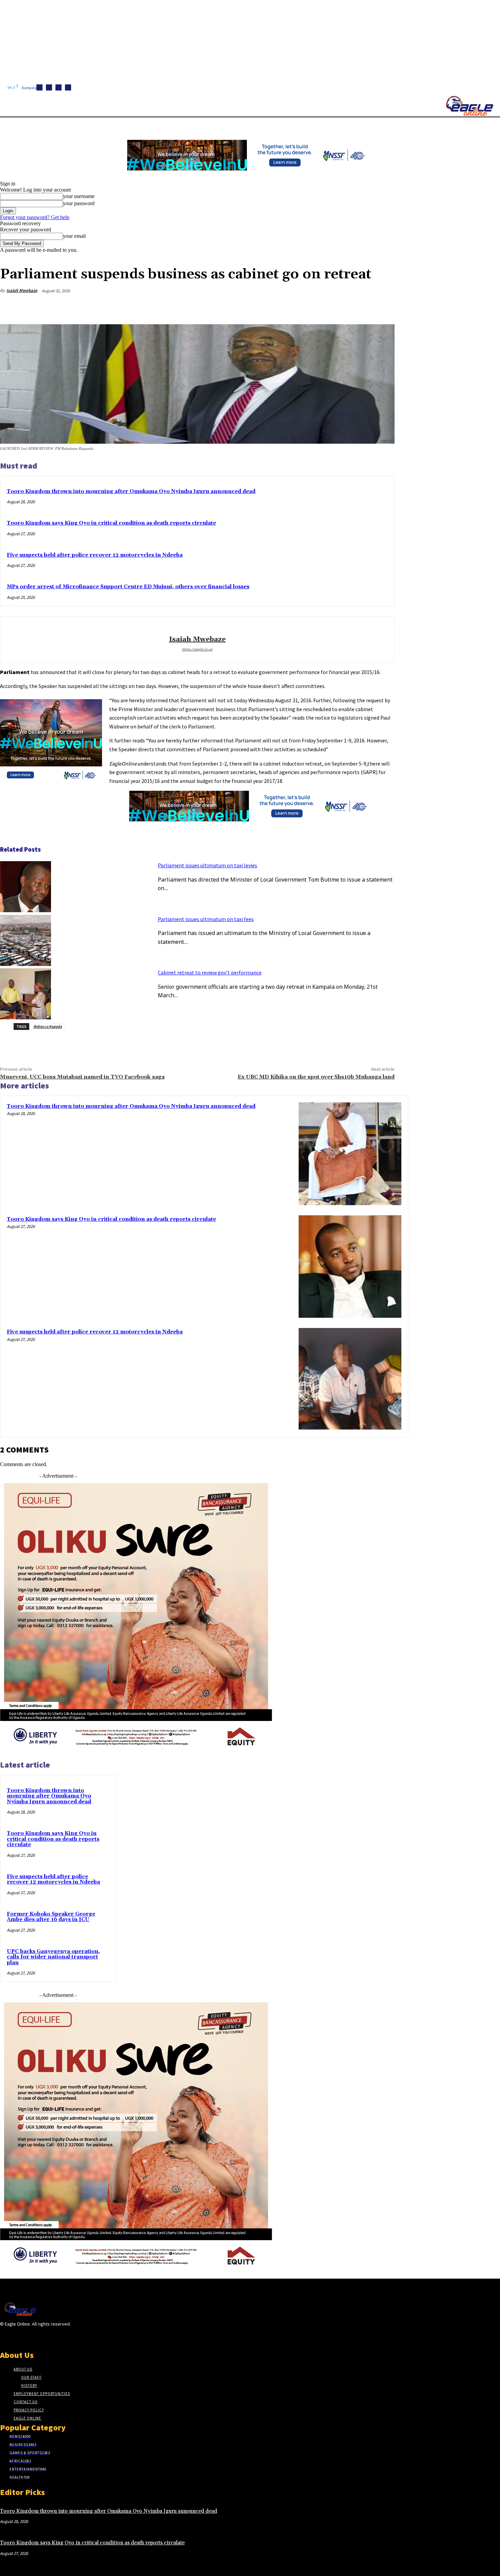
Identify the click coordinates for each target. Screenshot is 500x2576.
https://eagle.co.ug (197, 649)
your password (79, 203)
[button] (323, 126)
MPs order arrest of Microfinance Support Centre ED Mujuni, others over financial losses (128, 587)
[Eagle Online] (469, 106)
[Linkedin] (59, 87)
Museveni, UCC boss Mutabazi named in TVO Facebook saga (82, 1077)
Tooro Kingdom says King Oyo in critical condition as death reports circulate (111, 523)
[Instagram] (49, 87)
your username (79, 196)
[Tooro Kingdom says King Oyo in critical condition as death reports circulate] (350, 1267)
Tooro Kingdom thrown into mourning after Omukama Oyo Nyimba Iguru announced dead (131, 491)
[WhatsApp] (358, 307)
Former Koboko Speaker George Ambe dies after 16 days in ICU (51, 1917)
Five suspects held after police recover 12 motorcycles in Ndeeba (95, 555)
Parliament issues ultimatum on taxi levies (207, 865)
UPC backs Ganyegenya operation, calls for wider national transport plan (53, 1957)
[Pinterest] (334, 307)
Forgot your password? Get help (35, 217)
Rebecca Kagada (48, 1026)
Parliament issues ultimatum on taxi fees (206, 919)
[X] (68, 87)
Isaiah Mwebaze (22, 290)
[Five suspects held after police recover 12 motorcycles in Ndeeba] (350, 1379)
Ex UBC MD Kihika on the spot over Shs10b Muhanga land (316, 1077)
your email (74, 236)
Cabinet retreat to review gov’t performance (210, 972)
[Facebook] (39, 87)
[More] (383, 307)
